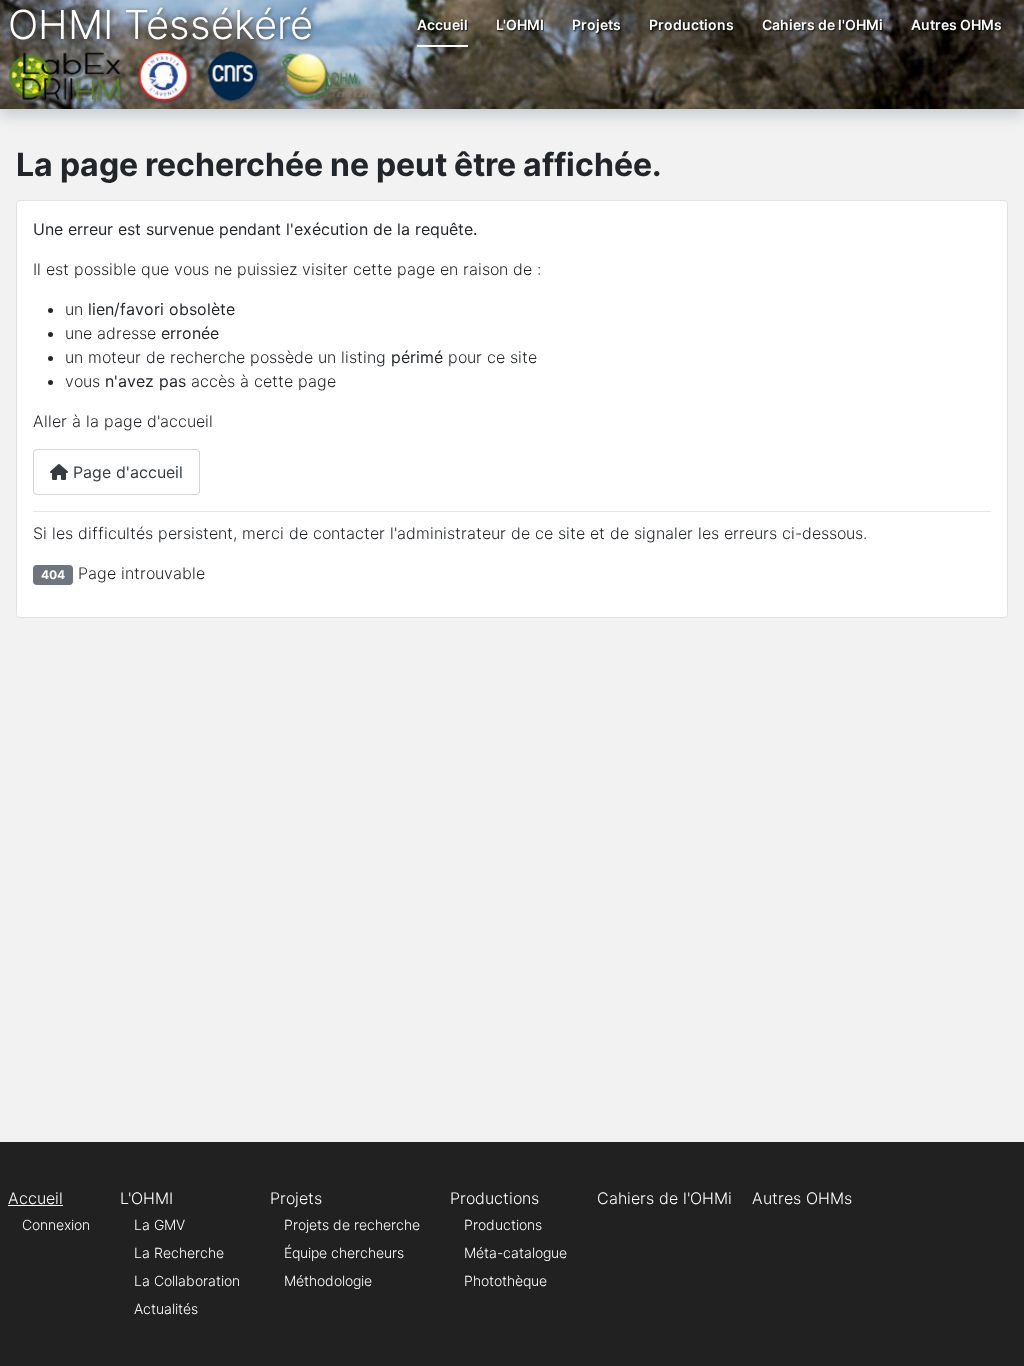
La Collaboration (187, 1280)
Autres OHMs (956, 24)
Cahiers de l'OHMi (822, 24)
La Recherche (179, 1252)
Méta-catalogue (515, 1252)
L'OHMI (520, 24)
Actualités (166, 1308)
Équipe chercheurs (344, 1252)
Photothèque (505, 1280)
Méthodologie (328, 1280)
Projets (596, 24)
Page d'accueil (125, 472)
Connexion (56, 1224)
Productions (691, 24)
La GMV (159, 1224)
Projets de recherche (352, 1224)
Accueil (442, 24)
